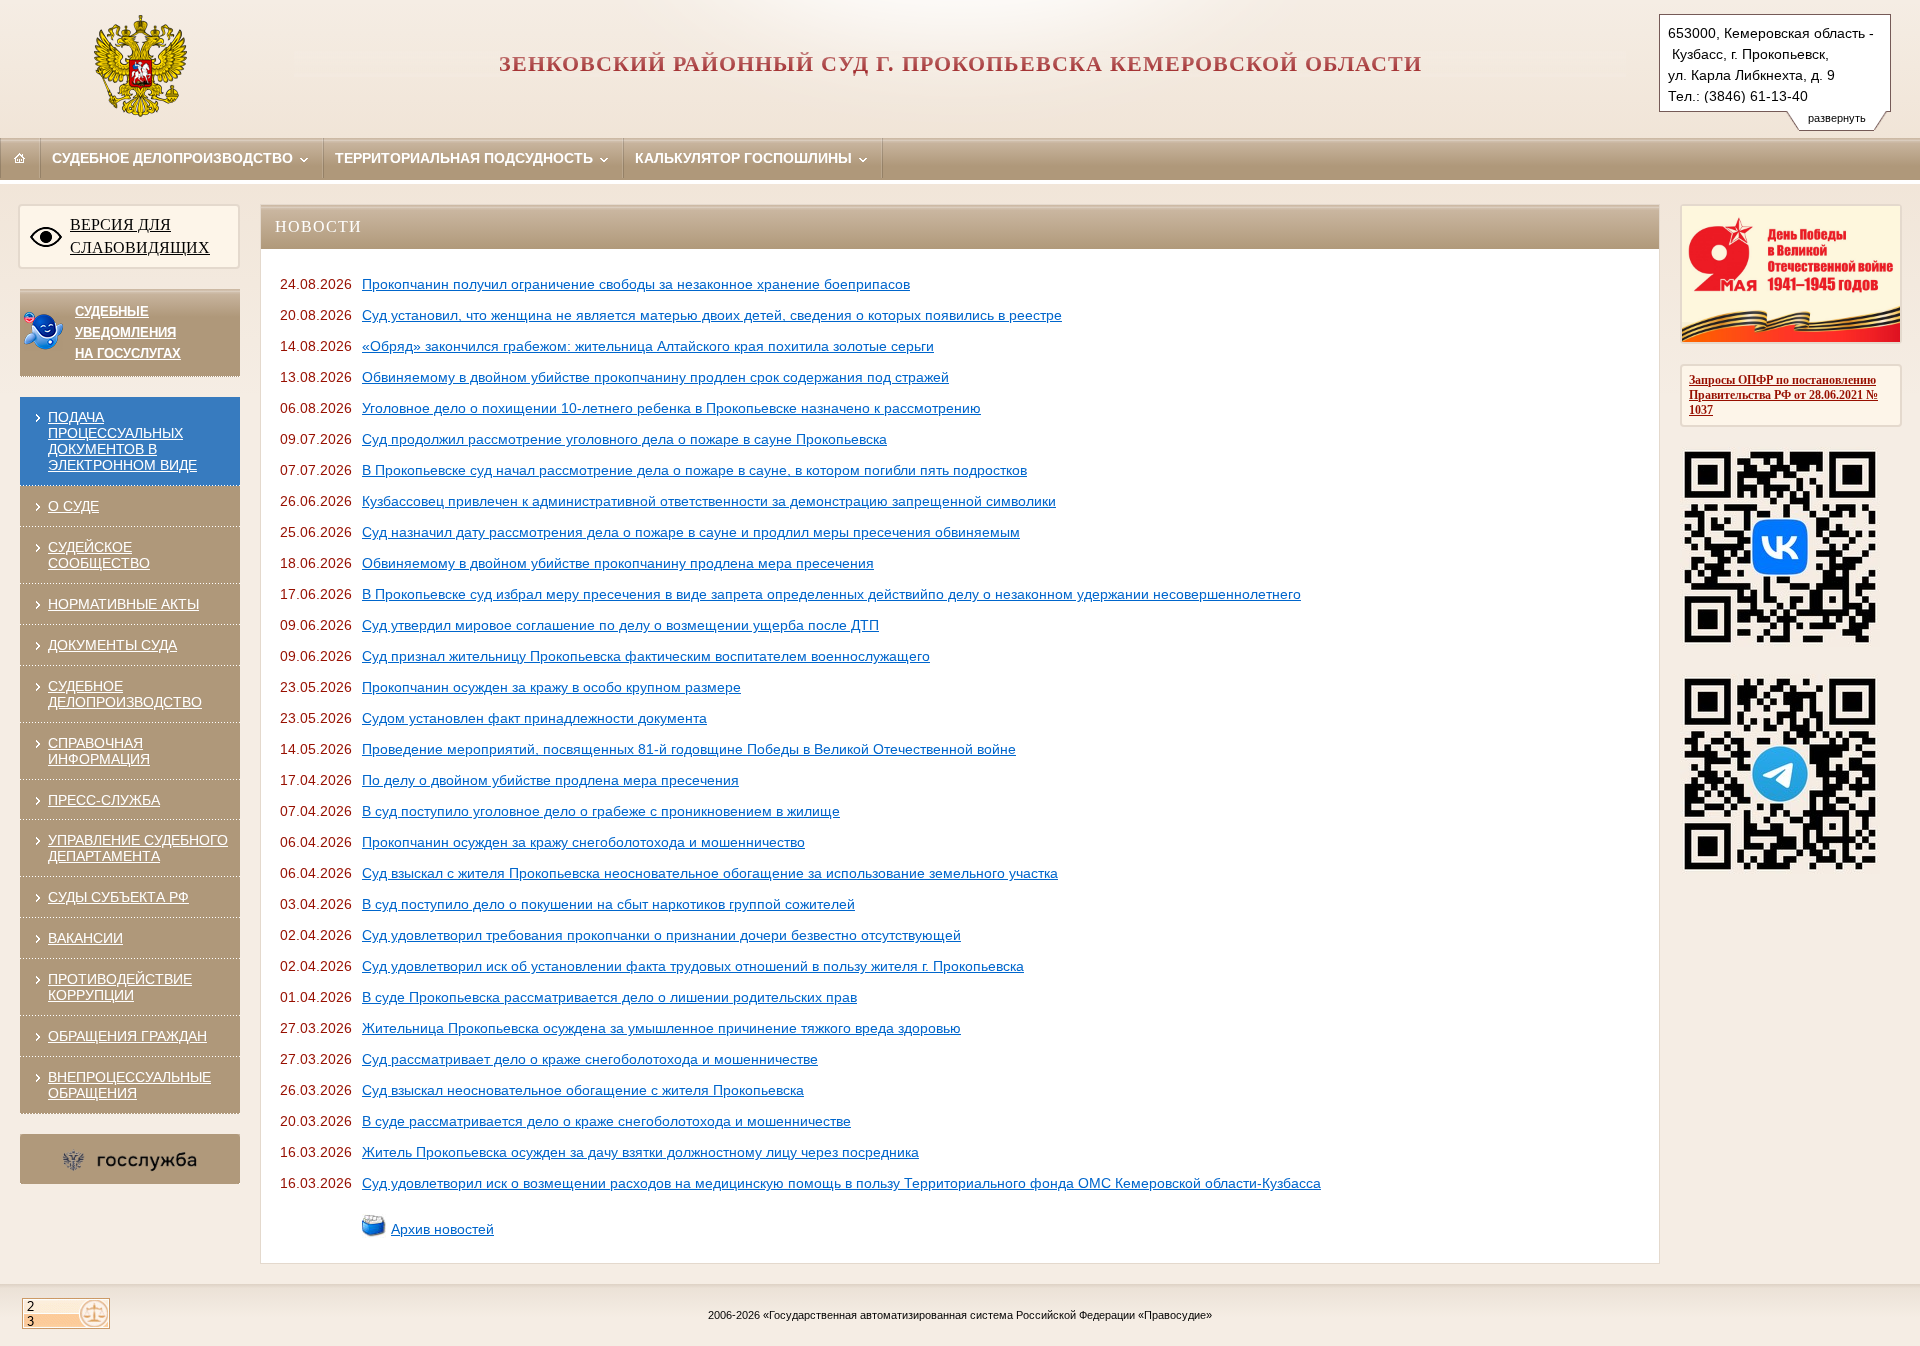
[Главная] (20, 158)
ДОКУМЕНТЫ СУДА (112, 645)
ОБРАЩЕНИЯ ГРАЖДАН (127, 1036)
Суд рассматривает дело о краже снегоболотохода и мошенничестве (590, 1059)
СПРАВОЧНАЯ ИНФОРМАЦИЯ (99, 751)
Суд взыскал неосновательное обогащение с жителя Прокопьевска (583, 1090)
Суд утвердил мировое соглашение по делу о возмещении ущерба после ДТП (620, 625)
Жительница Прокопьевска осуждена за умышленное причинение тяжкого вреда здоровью (661, 1028)
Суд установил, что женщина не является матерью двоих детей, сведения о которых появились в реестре (712, 315)
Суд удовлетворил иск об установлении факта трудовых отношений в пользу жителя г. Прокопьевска (693, 966)
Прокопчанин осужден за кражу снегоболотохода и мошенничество (583, 842)
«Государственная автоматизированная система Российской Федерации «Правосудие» (987, 1315)
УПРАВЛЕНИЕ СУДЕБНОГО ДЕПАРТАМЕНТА (138, 848)
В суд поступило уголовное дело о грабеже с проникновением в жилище (601, 811)
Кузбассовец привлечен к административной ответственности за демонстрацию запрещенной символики (709, 501)
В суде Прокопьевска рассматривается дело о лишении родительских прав (609, 997)
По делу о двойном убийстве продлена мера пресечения (550, 780)
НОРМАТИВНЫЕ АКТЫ (123, 604)
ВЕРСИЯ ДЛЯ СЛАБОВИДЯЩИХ (140, 236)
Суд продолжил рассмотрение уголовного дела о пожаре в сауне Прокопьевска (624, 439)
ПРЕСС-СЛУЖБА (104, 800)
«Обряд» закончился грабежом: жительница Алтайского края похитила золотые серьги (648, 346)
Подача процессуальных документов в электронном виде (122, 441)
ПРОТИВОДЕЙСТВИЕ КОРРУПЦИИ (120, 987)
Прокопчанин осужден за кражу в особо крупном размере (551, 687)
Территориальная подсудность (466, 158)
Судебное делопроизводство (174, 158)
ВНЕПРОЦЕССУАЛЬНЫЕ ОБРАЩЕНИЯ (129, 1085)
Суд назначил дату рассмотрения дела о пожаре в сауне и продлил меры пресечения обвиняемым (691, 532)
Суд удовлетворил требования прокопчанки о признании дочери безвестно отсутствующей (661, 935)
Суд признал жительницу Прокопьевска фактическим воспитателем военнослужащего (646, 656)
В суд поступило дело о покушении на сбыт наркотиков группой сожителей (608, 904)
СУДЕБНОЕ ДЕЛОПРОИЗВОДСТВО (125, 694)
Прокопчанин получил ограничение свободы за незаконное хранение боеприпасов (636, 284)
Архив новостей (442, 1229)
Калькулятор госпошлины (745, 158)
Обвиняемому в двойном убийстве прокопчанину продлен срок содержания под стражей (655, 377)
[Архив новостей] (374, 1233)
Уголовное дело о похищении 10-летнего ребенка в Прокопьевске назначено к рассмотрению (671, 408)
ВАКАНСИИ (85, 938)
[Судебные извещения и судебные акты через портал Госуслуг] (41, 346)
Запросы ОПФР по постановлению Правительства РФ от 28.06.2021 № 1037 (1783, 395)
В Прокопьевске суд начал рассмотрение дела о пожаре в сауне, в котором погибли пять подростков (694, 470)
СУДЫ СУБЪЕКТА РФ (118, 897)
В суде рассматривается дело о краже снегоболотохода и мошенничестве (606, 1121)
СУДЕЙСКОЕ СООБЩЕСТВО (99, 555)
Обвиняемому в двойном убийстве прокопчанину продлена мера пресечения (618, 563)
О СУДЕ (73, 506)
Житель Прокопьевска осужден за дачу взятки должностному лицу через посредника (640, 1152)
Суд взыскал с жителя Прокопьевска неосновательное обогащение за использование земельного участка (710, 873)
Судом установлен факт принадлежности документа (534, 718)
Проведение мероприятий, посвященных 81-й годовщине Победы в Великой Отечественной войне (689, 749)
